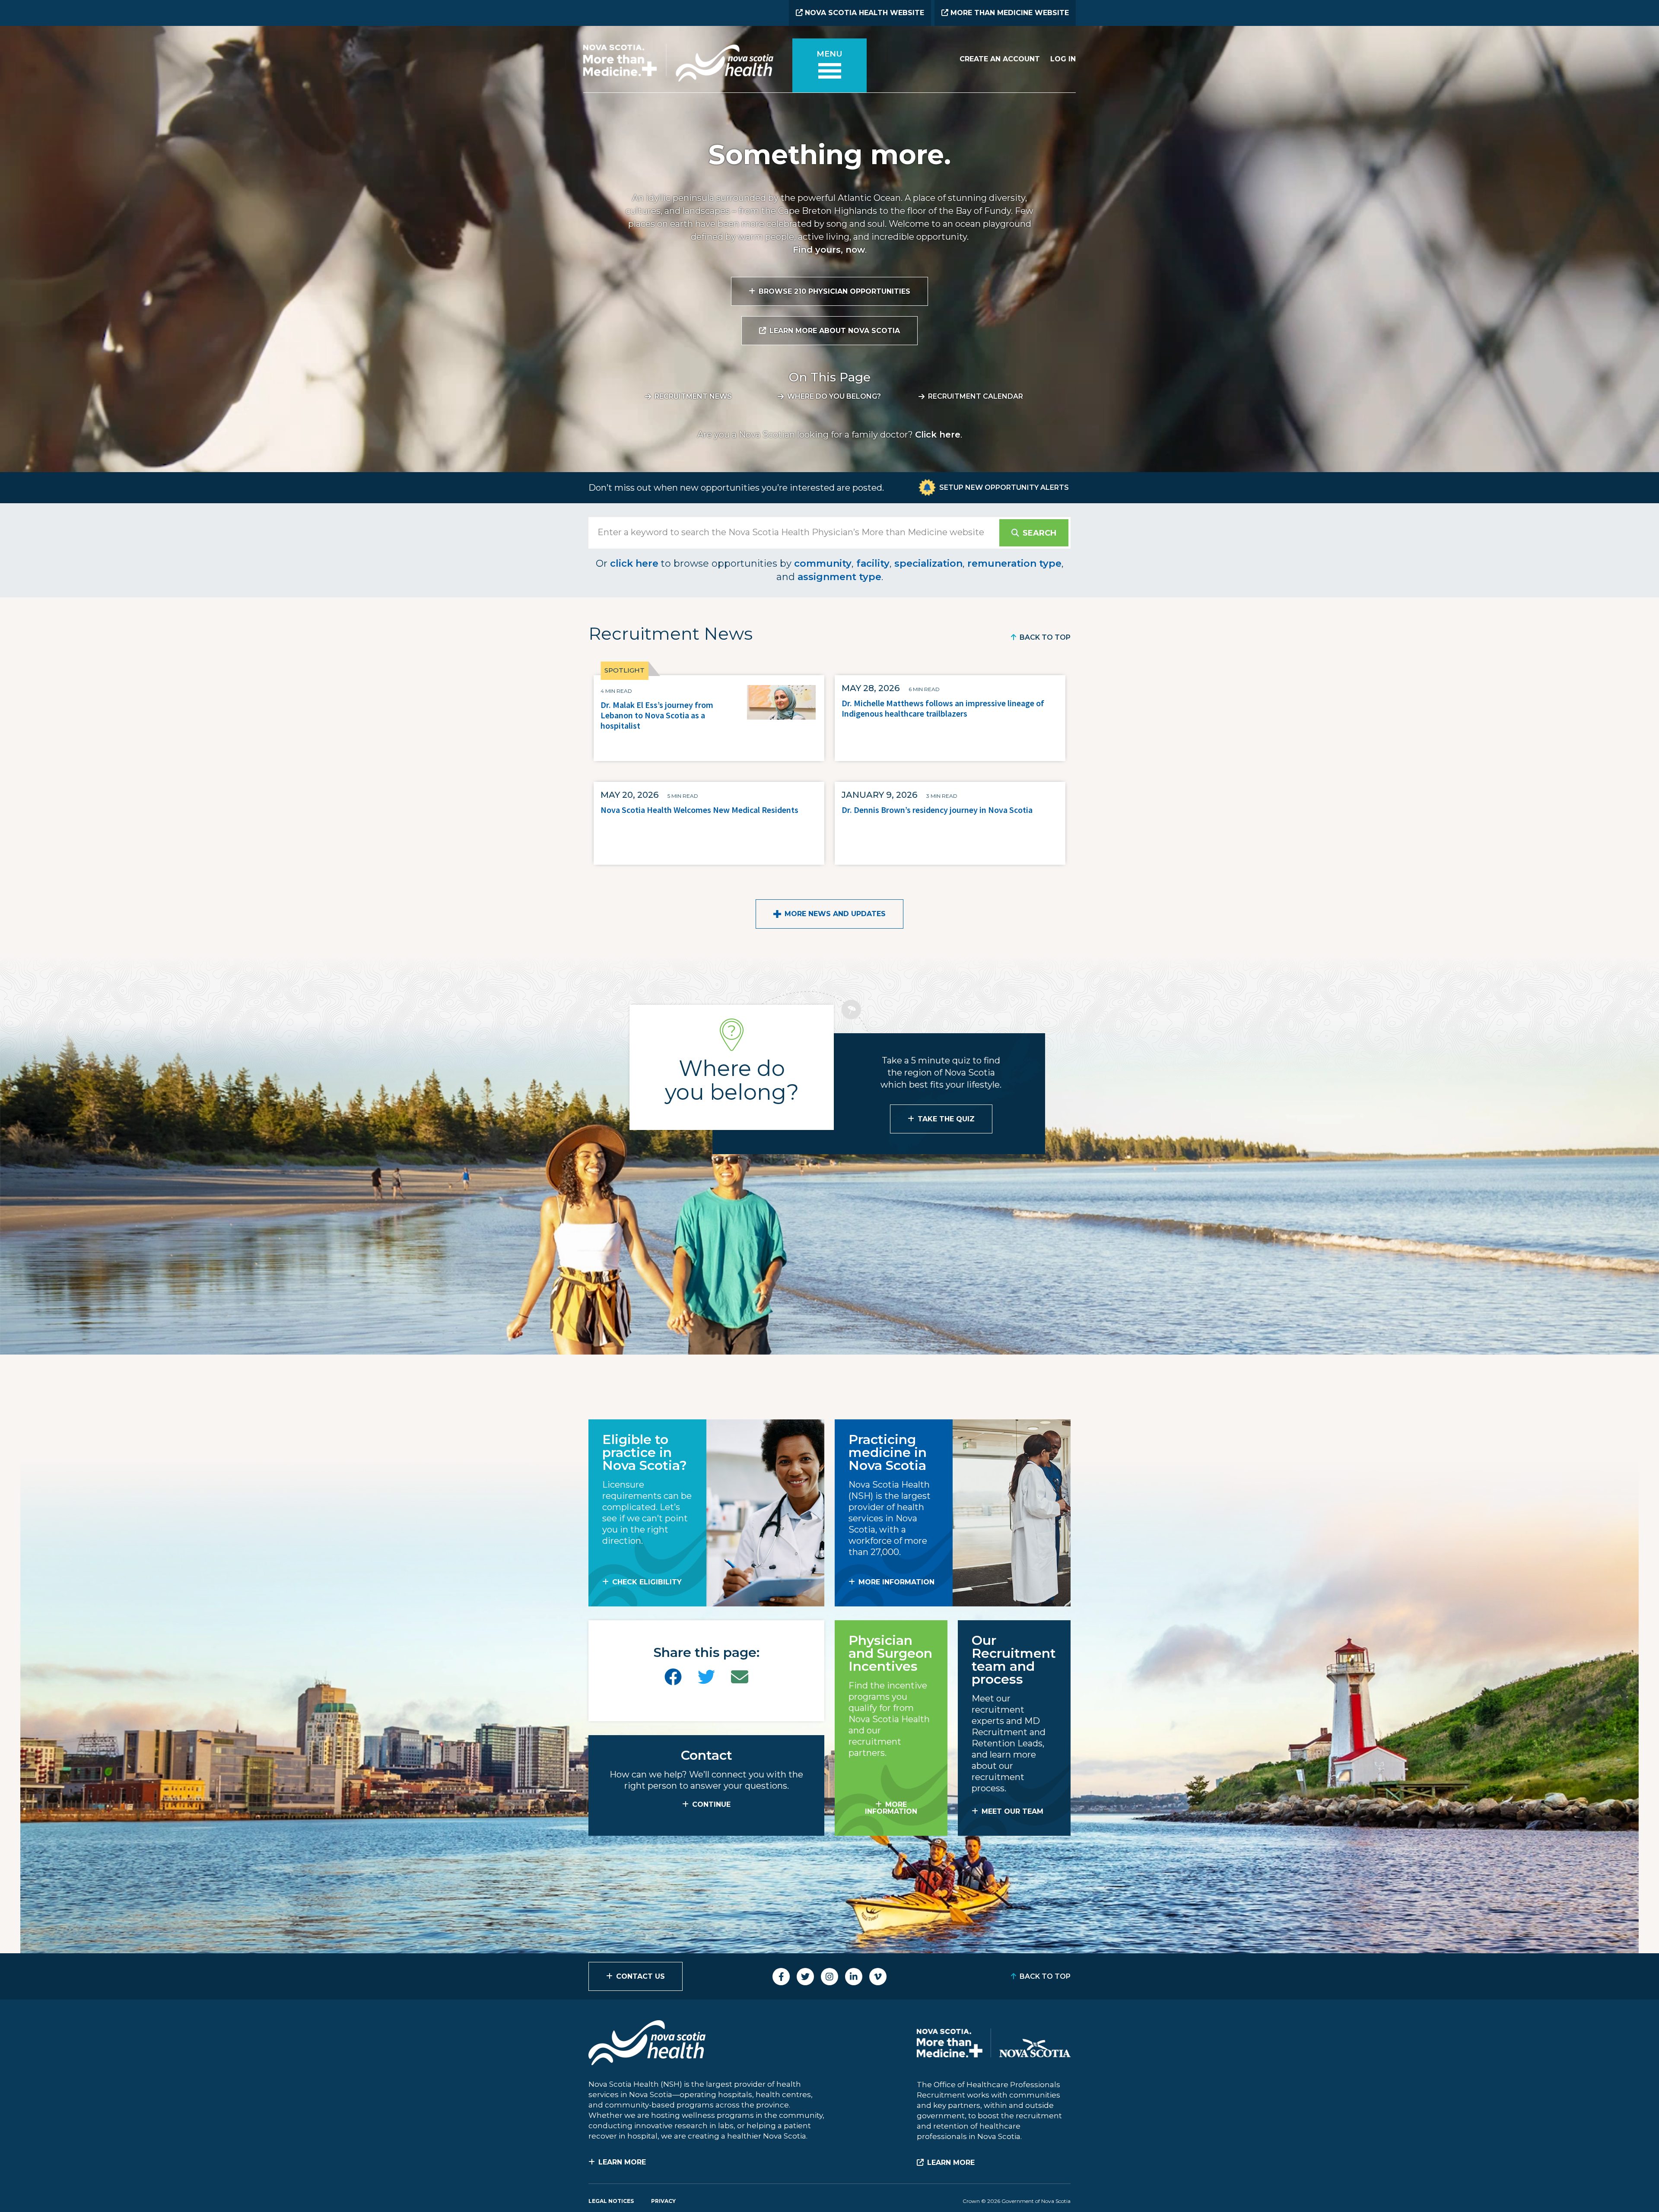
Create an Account (1000, 59)
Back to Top (1045, 637)
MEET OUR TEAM (1012, 1811)
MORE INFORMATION (896, 1582)
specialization (928, 563)
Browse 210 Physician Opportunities (834, 291)
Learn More (622, 2162)
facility (873, 563)
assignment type (839, 577)
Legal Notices (611, 2201)
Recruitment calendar (976, 396)
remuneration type (1014, 563)
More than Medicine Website (1009, 13)
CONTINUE (711, 1804)
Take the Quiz (946, 1119)
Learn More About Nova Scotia (835, 331)
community (823, 563)
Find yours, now (829, 250)
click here (634, 563)
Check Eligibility (647, 1582)
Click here (938, 435)
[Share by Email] (740, 1677)
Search (1039, 533)
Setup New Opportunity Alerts (1004, 487)
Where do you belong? (834, 396)
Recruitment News (693, 396)
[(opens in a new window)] (673, 1677)
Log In (1063, 59)
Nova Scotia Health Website (863, 13)
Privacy (663, 2201)
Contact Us (640, 1976)
